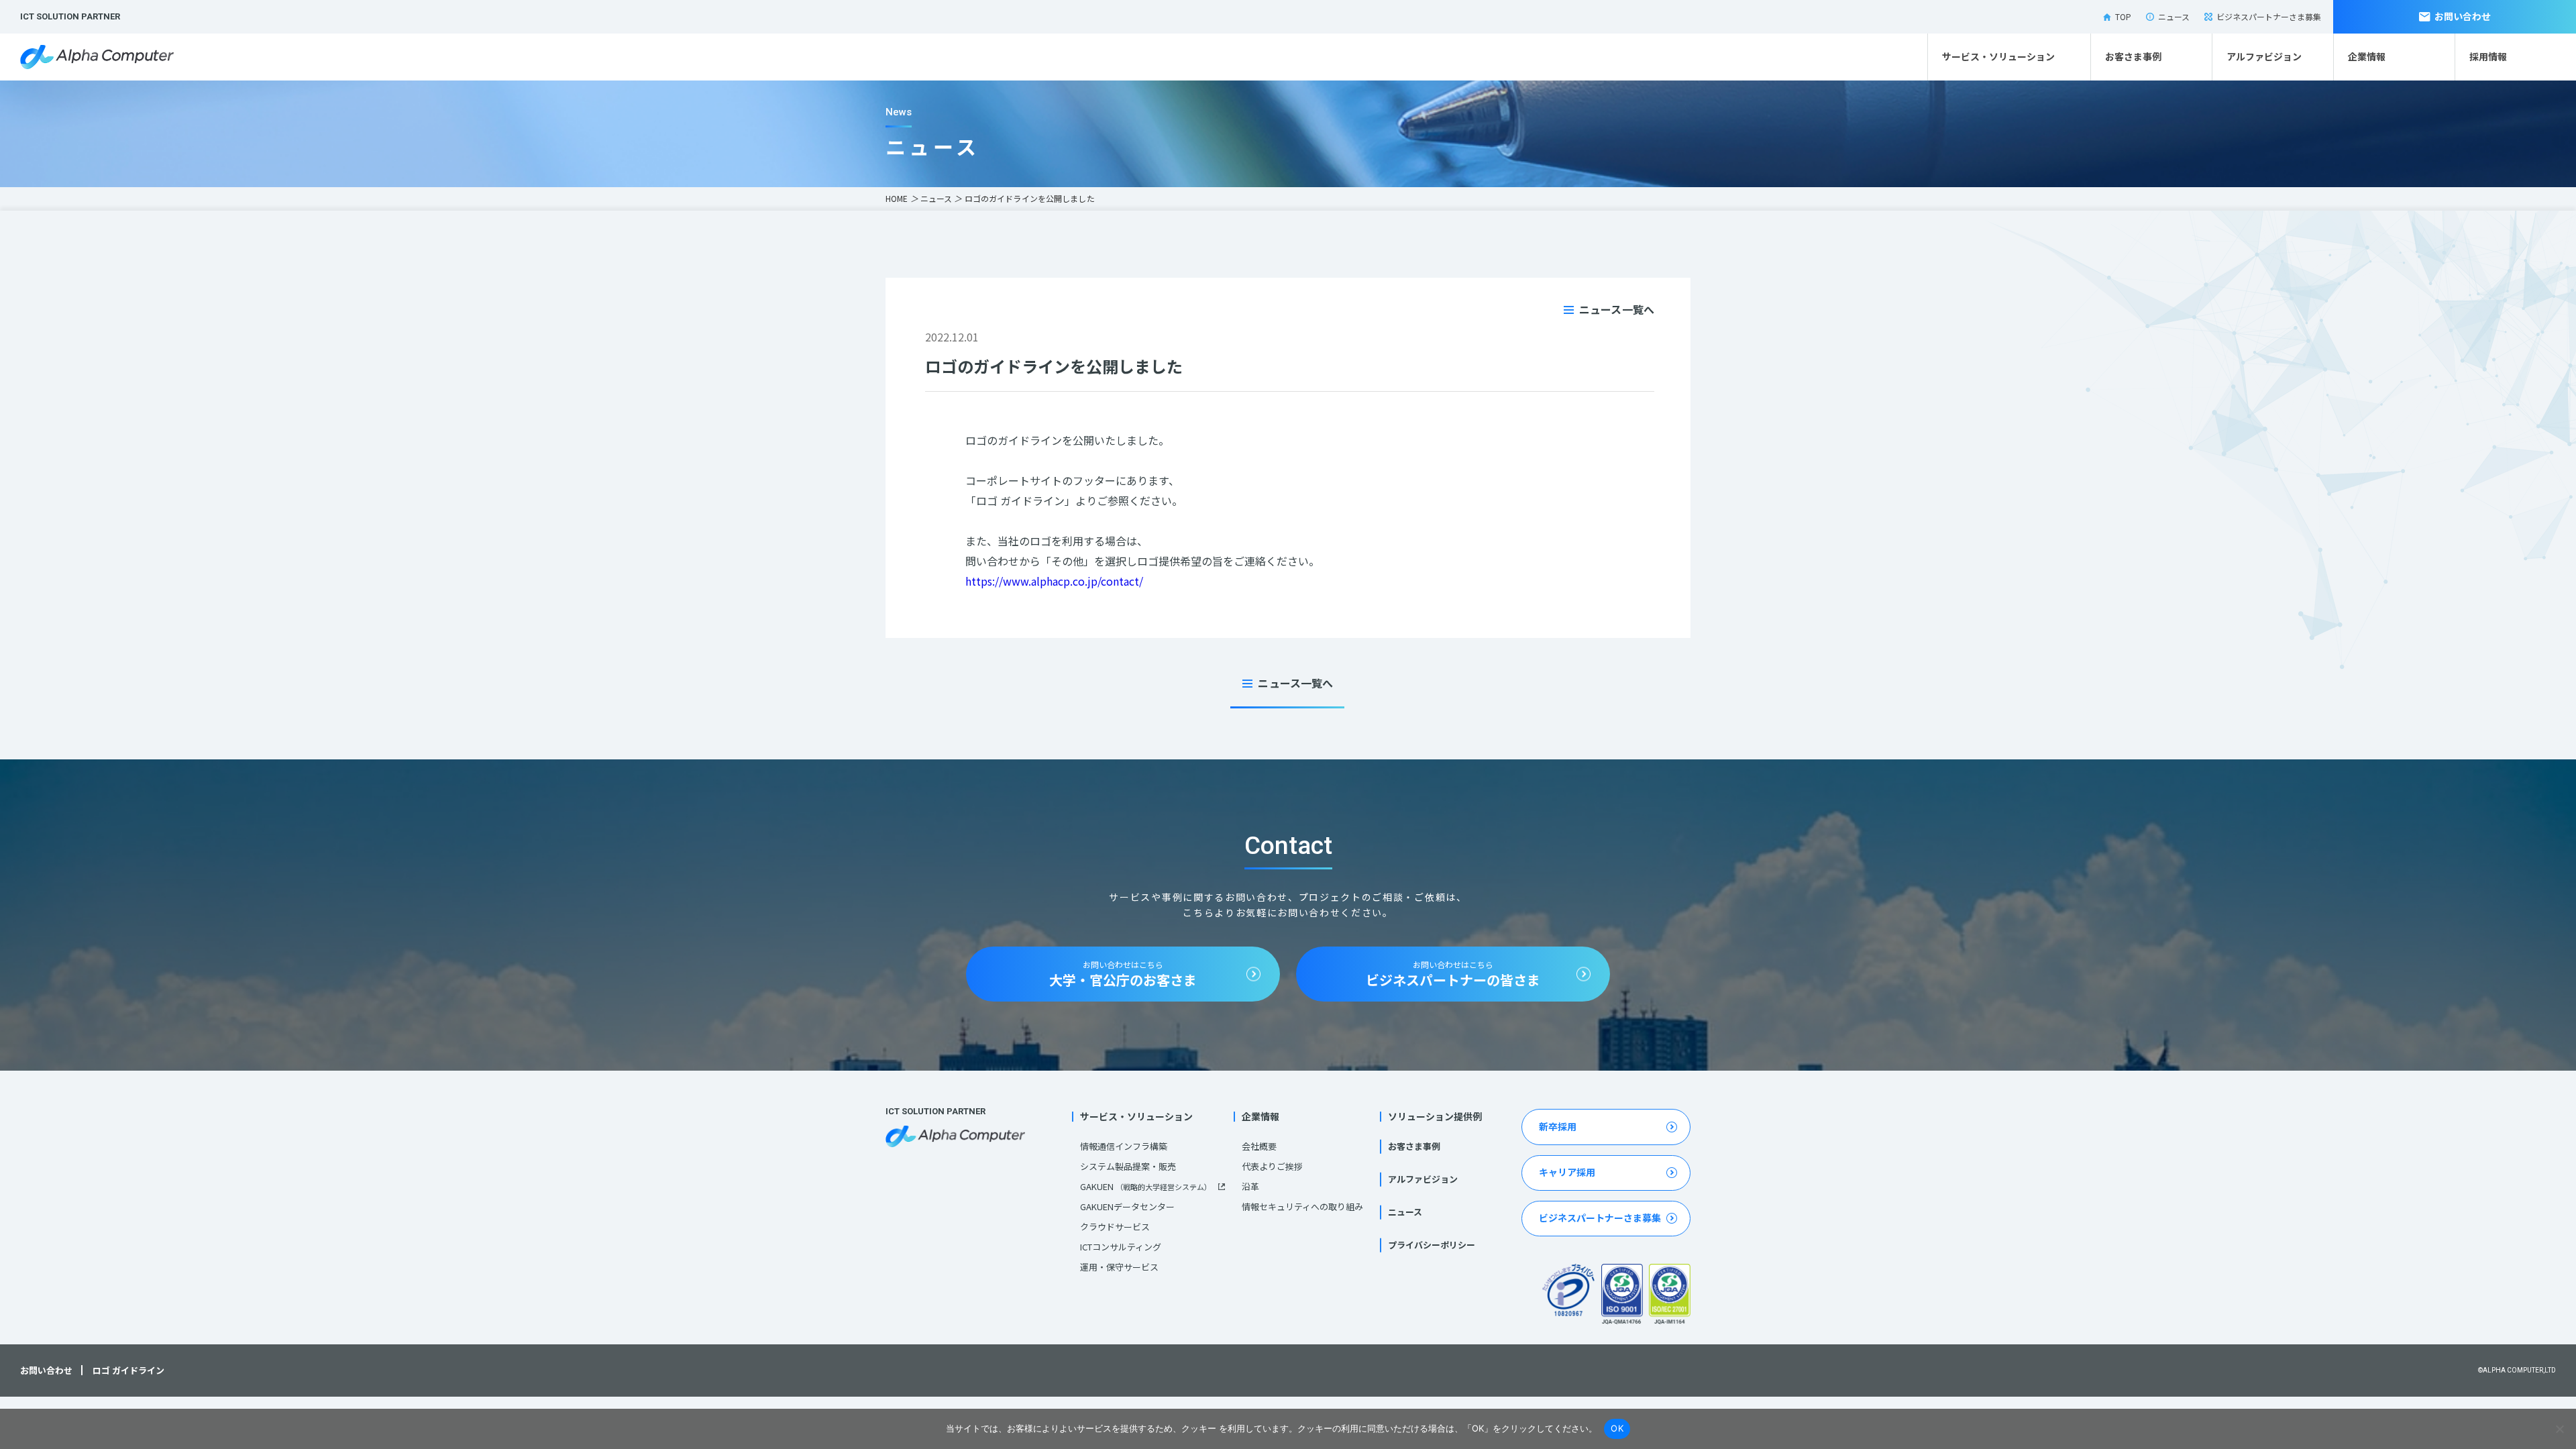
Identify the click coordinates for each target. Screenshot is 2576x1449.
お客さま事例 (2133, 56)
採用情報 (2488, 56)
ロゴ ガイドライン (128, 1371)
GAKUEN (1146, 1186)
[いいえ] (2559, 1429)
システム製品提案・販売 (1128, 1166)
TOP (2123, 16)
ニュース (2174, 16)
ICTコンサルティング (1121, 1247)
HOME (897, 198)
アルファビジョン (2264, 56)
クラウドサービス (1115, 1227)
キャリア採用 (1567, 1172)
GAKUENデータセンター (1127, 1206)
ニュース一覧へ (1617, 309)
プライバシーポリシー (1432, 1245)
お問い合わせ (2463, 16)
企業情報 (2367, 56)
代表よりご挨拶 (1272, 1166)
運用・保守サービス (1119, 1267)
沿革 (1250, 1186)
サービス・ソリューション (1998, 56)
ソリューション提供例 (1435, 1116)
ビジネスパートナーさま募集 (2269, 16)
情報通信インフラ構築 (1124, 1146)
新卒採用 (1558, 1126)
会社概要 (1259, 1146)
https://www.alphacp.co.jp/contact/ (1054, 581)
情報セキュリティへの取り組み (1302, 1206)
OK (1617, 1428)
